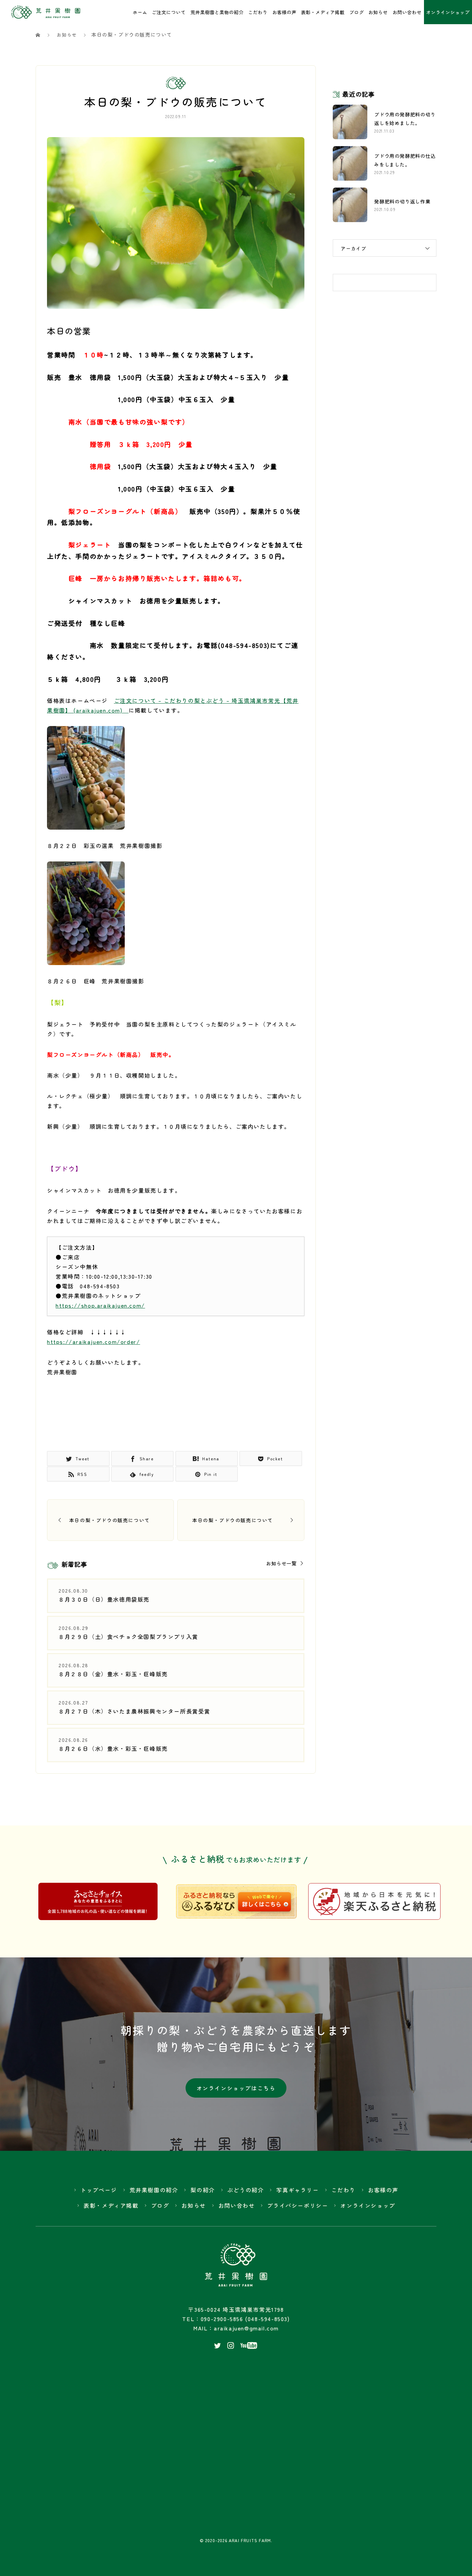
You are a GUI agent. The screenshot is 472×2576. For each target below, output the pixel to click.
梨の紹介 (202, 2190)
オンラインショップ (368, 2205)
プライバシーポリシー (298, 2205)
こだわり (258, 12)
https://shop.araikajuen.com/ (100, 1305)
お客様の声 (284, 12)
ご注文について (169, 12)
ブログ (357, 12)
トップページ (99, 2190)
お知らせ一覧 (281, 1563)
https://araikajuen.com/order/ (93, 1342)
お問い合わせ (407, 12)
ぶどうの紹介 (246, 2190)
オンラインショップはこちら (236, 2088)
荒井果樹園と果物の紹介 (217, 12)
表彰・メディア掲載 (323, 12)
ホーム (140, 12)
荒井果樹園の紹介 (154, 2190)
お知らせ (378, 12)
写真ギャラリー (297, 2190)
